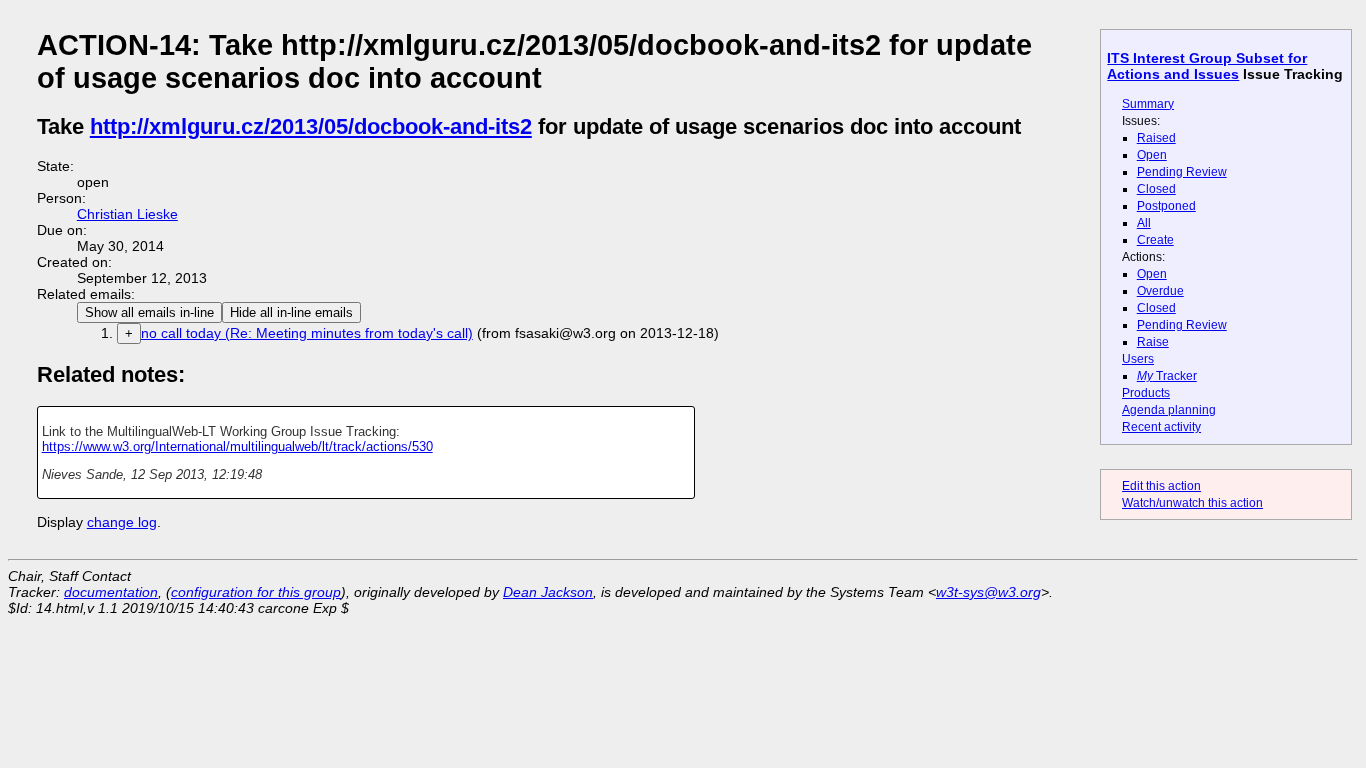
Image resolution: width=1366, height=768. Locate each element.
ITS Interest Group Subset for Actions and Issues (1207, 66)
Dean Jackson (548, 592)
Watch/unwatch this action (1192, 503)
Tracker (1167, 376)
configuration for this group (256, 592)
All (1144, 223)
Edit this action (1161, 486)
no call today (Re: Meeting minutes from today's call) (307, 333)
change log (122, 522)
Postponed (1166, 206)
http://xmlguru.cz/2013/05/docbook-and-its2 (311, 126)
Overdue (1160, 291)
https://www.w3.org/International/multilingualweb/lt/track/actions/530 (237, 446)
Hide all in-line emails (291, 312)
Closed (1156, 189)
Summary (1148, 104)
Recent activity (1161, 427)
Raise (1153, 342)
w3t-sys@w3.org (988, 592)
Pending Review (1182, 172)
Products (1146, 393)
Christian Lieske (127, 214)
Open (1152, 155)
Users (1138, 359)
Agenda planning (1169, 410)
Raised (1156, 138)
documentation (111, 592)
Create (1155, 240)
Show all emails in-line (149, 312)
